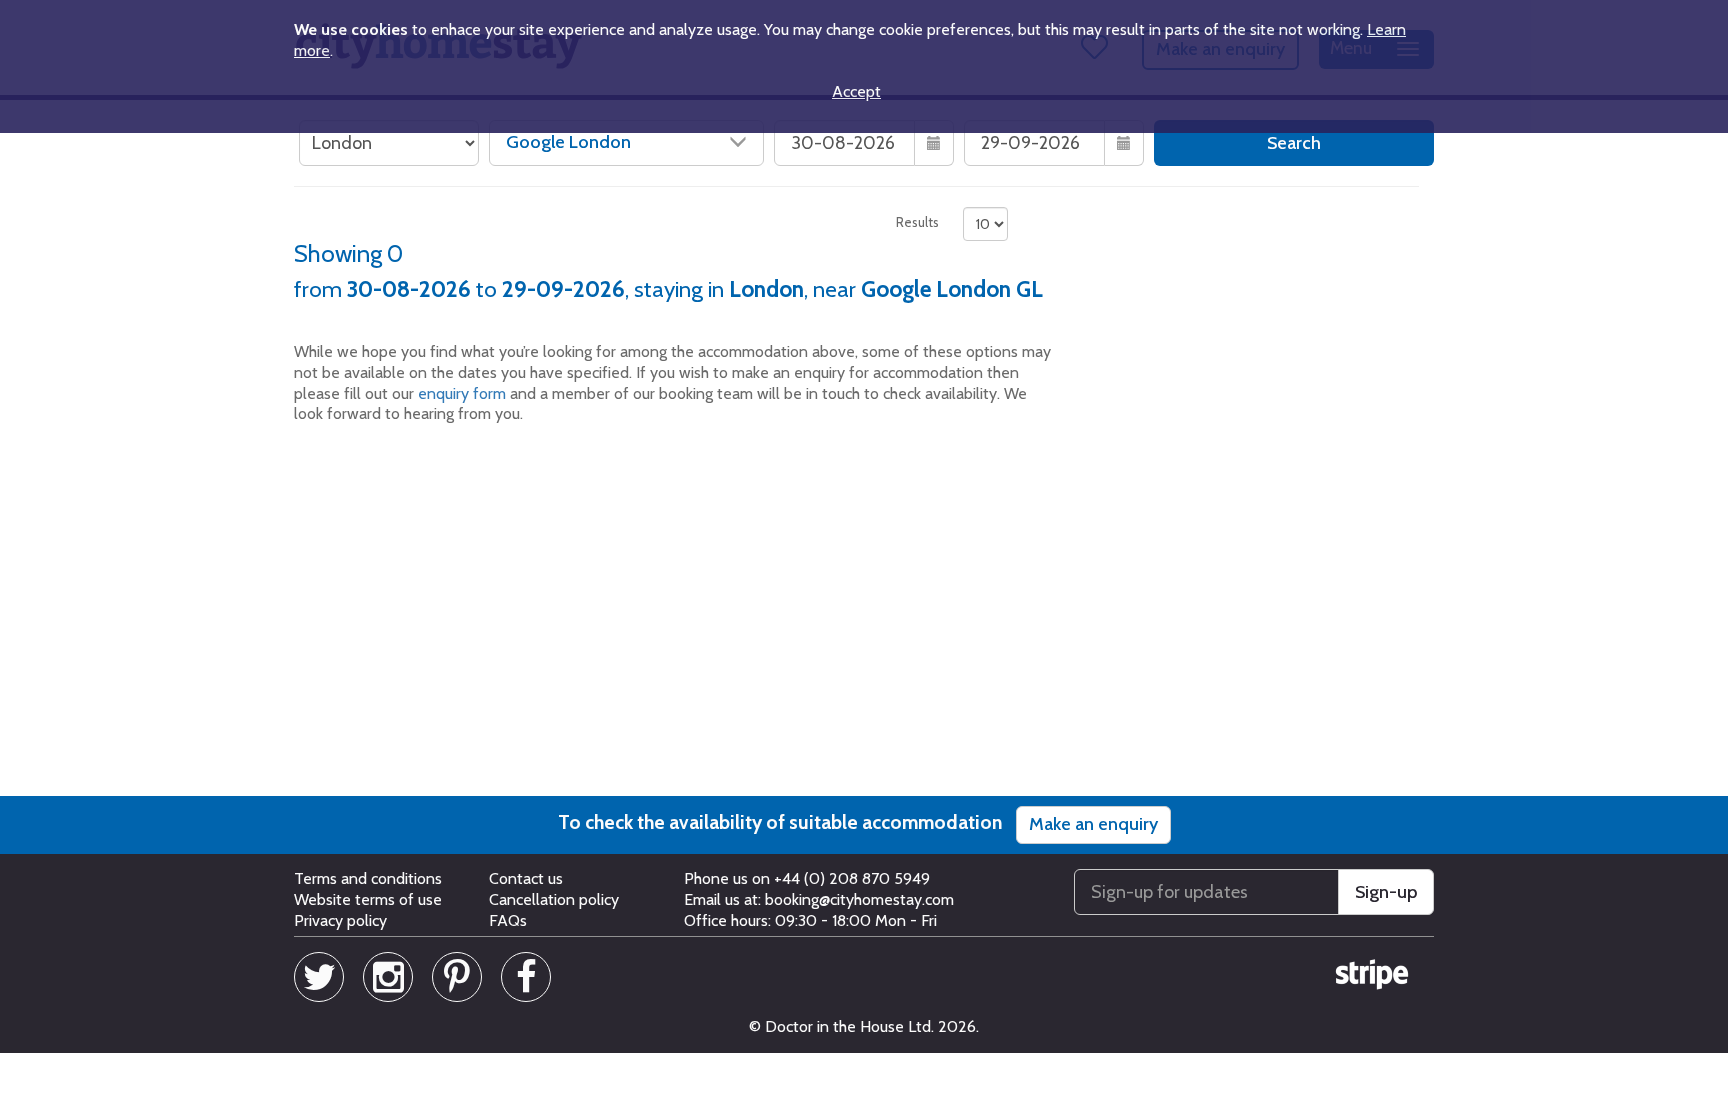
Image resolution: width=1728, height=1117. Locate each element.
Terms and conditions (368, 878)
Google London (568, 142)
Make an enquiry (1093, 824)
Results (917, 222)
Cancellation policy (554, 899)
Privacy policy (340, 920)
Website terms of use (368, 899)
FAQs (508, 920)
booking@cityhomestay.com (859, 899)
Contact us (526, 878)
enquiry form (462, 393)
